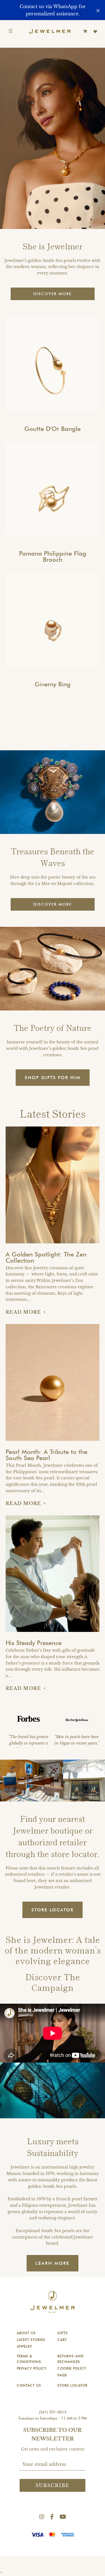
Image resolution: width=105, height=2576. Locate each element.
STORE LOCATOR (53, 1910)
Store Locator (73, 2385)
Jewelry (25, 2346)
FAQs (62, 2375)
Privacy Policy (32, 2368)
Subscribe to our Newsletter (53, 2434)
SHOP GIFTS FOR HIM (53, 1078)
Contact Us (29, 2385)
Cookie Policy (72, 2368)
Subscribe (53, 2485)
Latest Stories (31, 2340)
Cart (62, 2340)
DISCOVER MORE (53, 294)
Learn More (53, 2263)
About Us (26, 2333)
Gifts (63, 2333)
